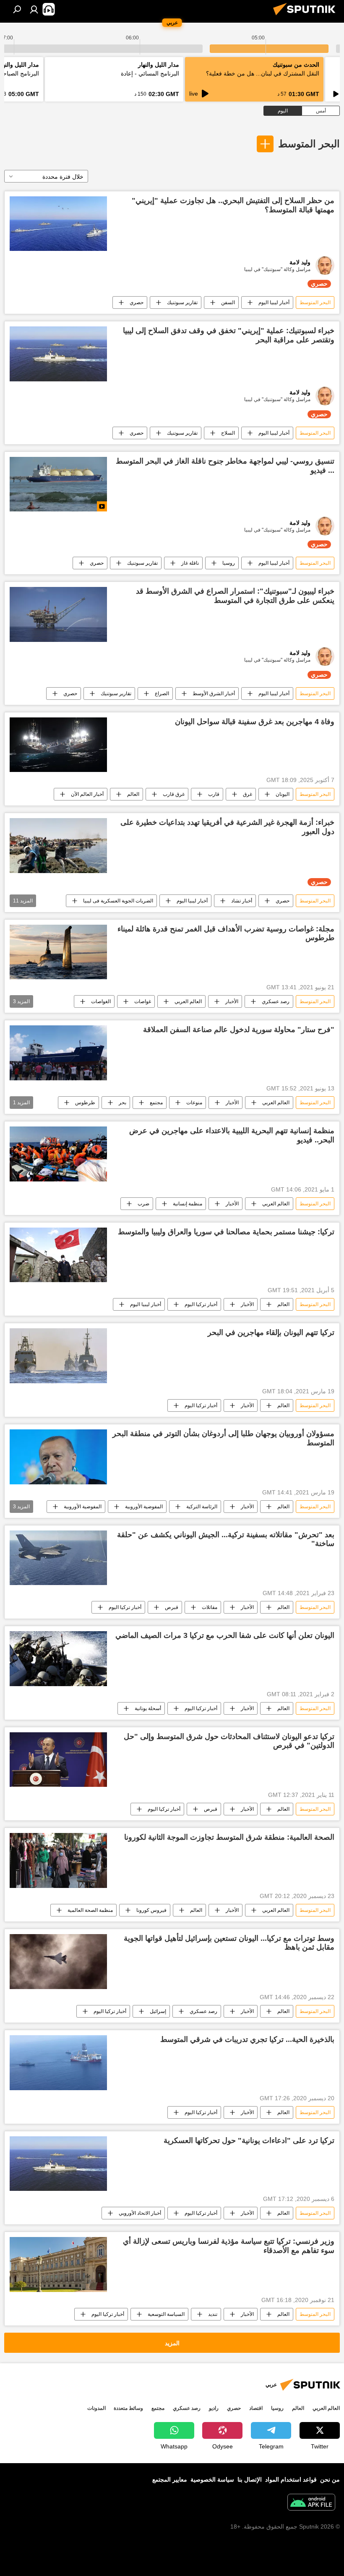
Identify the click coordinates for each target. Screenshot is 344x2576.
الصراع (162, 694)
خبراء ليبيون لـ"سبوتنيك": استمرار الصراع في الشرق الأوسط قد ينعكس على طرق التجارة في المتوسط (235, 596)
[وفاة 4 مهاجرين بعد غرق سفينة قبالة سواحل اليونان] (58, 745)
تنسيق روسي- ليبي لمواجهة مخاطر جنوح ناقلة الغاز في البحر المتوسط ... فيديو (225, 466)
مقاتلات (210, 1607)
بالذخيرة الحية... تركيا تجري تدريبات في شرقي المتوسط (247, 2039)
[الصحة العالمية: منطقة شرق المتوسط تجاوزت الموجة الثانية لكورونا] (58, 1860)
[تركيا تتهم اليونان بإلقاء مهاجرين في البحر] (58, 1356)
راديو (214, 2408)
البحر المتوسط (309, 144)
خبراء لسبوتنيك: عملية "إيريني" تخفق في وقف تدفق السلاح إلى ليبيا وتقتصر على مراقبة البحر (229, 335)
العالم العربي (188, 1001)
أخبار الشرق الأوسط (214, 694)
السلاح (228, 433)
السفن (228, 302)
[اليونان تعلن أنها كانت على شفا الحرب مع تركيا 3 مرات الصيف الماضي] (58, 1658)
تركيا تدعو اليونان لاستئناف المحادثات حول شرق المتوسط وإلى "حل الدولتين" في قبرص (229, 1741)
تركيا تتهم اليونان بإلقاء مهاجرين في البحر (271, 1332)
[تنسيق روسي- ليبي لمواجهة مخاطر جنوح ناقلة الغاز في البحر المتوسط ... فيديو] (58, 484)
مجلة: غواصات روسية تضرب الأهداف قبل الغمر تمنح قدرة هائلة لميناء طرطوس (226, 933)
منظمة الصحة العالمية (90, 1910)
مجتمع (156, 1103)
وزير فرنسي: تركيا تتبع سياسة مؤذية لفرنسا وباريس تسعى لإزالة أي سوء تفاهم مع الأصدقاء (229, 2246)
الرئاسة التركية (202, 1507)
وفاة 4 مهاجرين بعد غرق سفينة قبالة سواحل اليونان (255, 722)
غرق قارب (174, 794)
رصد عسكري (276, 1001)
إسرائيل (158, 2011)
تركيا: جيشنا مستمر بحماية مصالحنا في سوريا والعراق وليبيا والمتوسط (226, 1232)
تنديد (213, 2314)
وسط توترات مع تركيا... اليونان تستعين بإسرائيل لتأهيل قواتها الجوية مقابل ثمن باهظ (229, 1943)
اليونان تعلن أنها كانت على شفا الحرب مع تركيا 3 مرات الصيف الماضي (225, 1635)
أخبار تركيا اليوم (201, 1304)
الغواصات (101, 1001)
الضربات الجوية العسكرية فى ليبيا (118, 901)
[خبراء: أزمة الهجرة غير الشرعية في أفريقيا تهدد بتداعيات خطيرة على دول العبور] (58, 845)
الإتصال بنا (250, 2480)
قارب (214, 794)
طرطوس (85, 1103)
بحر (122, 1103)
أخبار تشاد (242, 901)
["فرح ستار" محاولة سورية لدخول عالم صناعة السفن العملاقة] (58, 1053)
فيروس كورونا (151, 1910)
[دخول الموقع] (34, 9)
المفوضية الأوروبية (144, 1507)
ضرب (143, 1204)
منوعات (194, 1103)
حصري (137, 302)
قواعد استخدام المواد (291, 2480)
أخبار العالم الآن (87, 794)
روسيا (229, 563)
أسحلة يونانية (148, 1708)
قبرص (172, 1607)
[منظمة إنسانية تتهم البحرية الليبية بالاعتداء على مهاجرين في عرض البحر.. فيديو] (58, 1154)
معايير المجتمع (170, 2480)
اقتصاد (256, 2408)
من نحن (330, 2480)
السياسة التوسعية (166, 2314)
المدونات (96, 2408)
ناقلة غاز (190, 563)
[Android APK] (311, 2503)
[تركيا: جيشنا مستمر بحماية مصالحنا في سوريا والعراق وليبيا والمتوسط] (58, 1255)
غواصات (143, 1001)
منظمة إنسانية (188, 1204)
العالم (133, 794)
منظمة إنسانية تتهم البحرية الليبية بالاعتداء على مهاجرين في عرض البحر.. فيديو (232, 1135)
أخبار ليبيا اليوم (274, 302)
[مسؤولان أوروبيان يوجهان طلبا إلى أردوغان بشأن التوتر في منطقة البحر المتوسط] (58, 1457)
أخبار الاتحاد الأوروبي (140, 2213)
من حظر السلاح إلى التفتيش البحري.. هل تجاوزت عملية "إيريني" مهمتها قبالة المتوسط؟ (233, 205)
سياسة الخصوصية (212, 2480)
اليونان (283, 794)
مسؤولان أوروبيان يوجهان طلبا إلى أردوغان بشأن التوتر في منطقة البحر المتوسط (223, 1438)
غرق (248, 794)
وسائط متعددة (128, 2408)
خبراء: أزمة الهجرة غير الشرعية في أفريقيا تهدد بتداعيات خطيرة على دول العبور (227, 827)
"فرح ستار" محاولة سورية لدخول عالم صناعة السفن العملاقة (239, 1030)
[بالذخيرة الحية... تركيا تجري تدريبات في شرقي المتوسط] (58, 2063)
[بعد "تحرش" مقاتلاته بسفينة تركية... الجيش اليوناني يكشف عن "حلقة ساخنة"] (58, 1558)
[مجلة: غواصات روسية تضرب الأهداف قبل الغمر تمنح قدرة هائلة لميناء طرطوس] (58, 952)
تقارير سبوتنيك (182, 302)
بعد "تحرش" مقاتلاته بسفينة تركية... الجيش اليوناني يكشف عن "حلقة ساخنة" (226, 1539)
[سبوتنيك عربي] (307, 16)
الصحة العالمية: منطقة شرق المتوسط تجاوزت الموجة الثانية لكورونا (229, 1837)
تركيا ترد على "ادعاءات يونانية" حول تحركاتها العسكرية (249, 2141)
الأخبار (232, 1001)
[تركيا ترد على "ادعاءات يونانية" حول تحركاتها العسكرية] (58, 2164)
